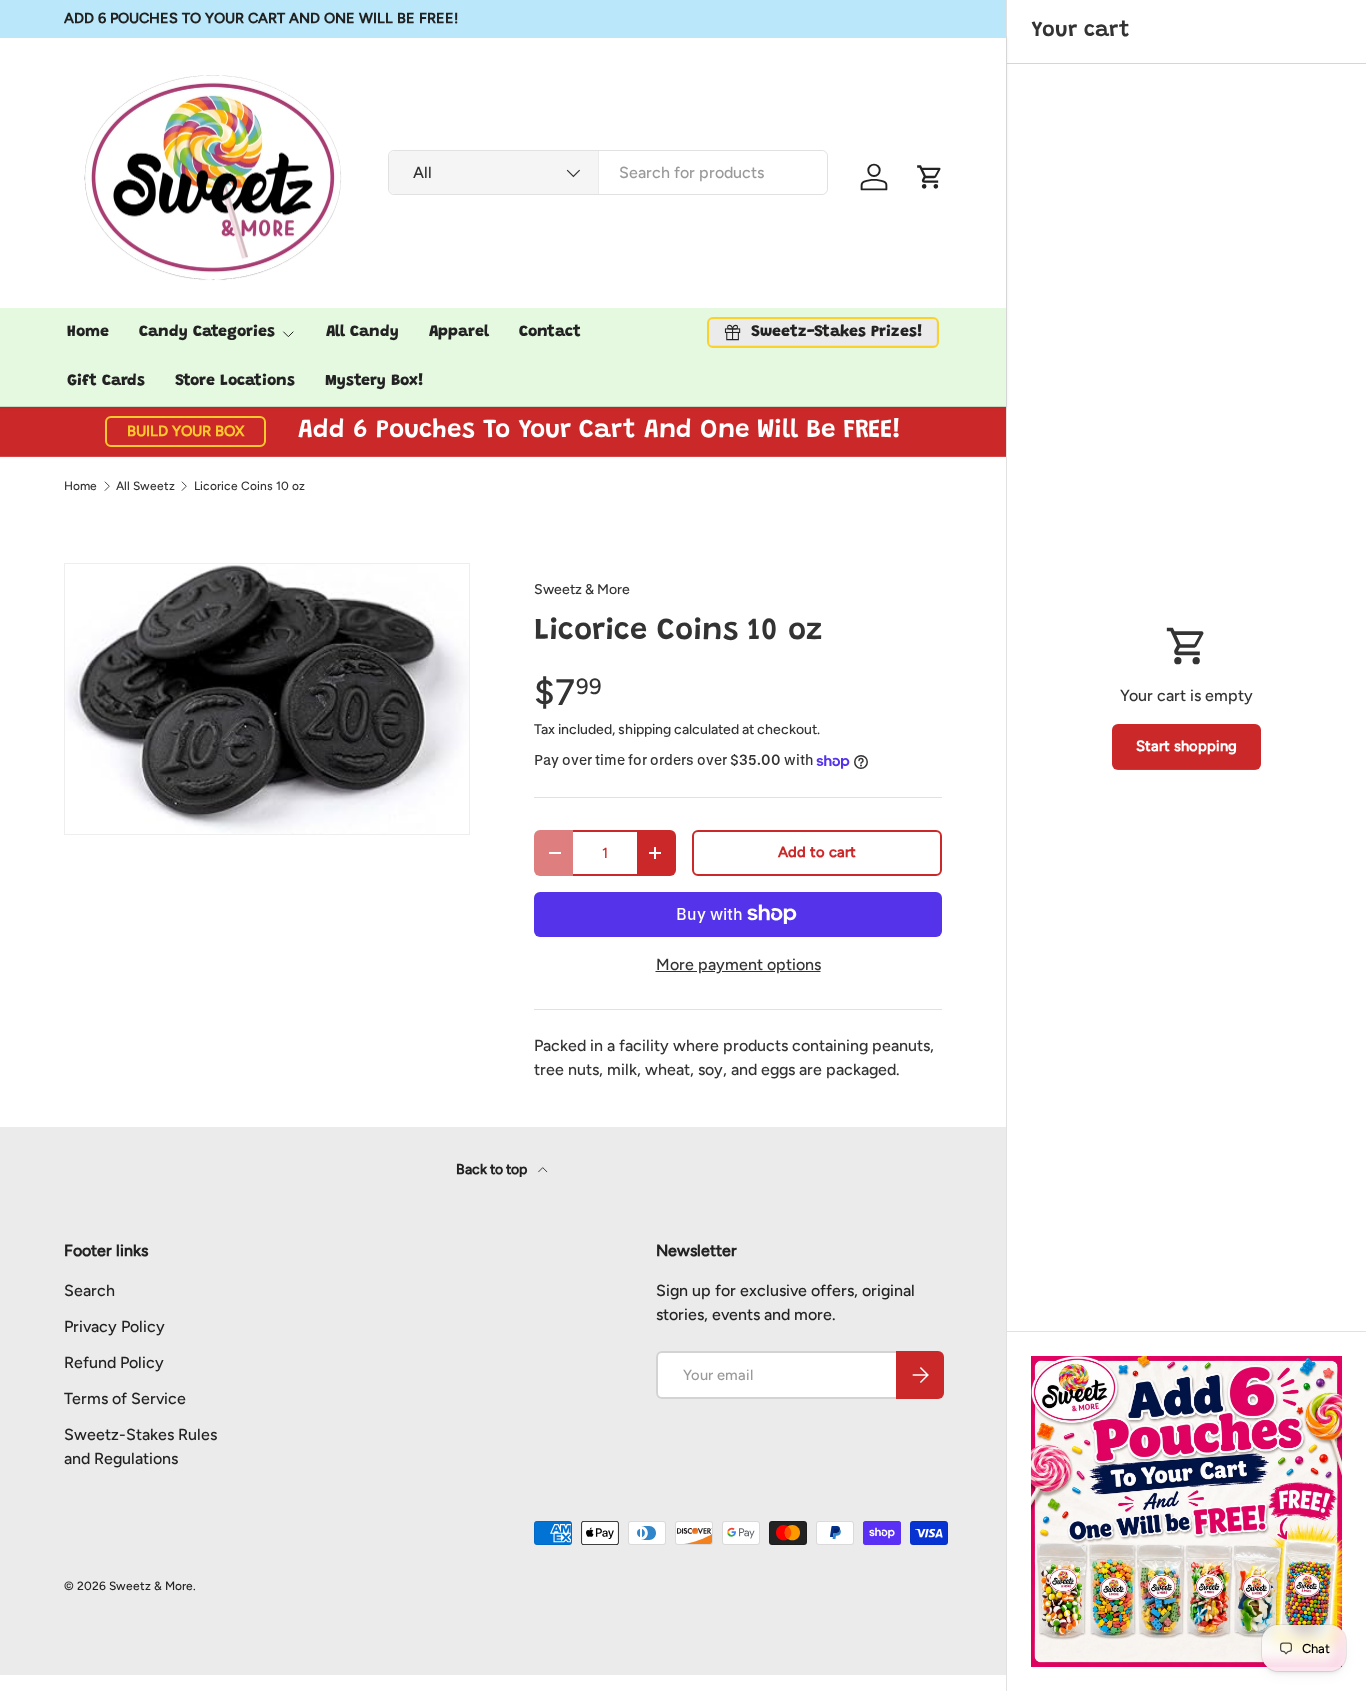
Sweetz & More (582, 589)
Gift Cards (106, 381)
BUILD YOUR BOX (185, 431)
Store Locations (235, 381)
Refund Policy (114, 1362)
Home (88, 332)
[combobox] (607, 172)
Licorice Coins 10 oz (249, 486)
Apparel (459, 332)
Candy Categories (207, 332)
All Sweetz (145, 486)
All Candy (362, 332)
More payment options (738, 964)
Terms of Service (125, 1398)
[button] (930, 177)
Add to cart (817, 852)
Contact (550, 332)
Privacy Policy (114, 1326)
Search (89, 1290)
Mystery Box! (374, 381)
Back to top (493, 1169)
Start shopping (1186, 746)
